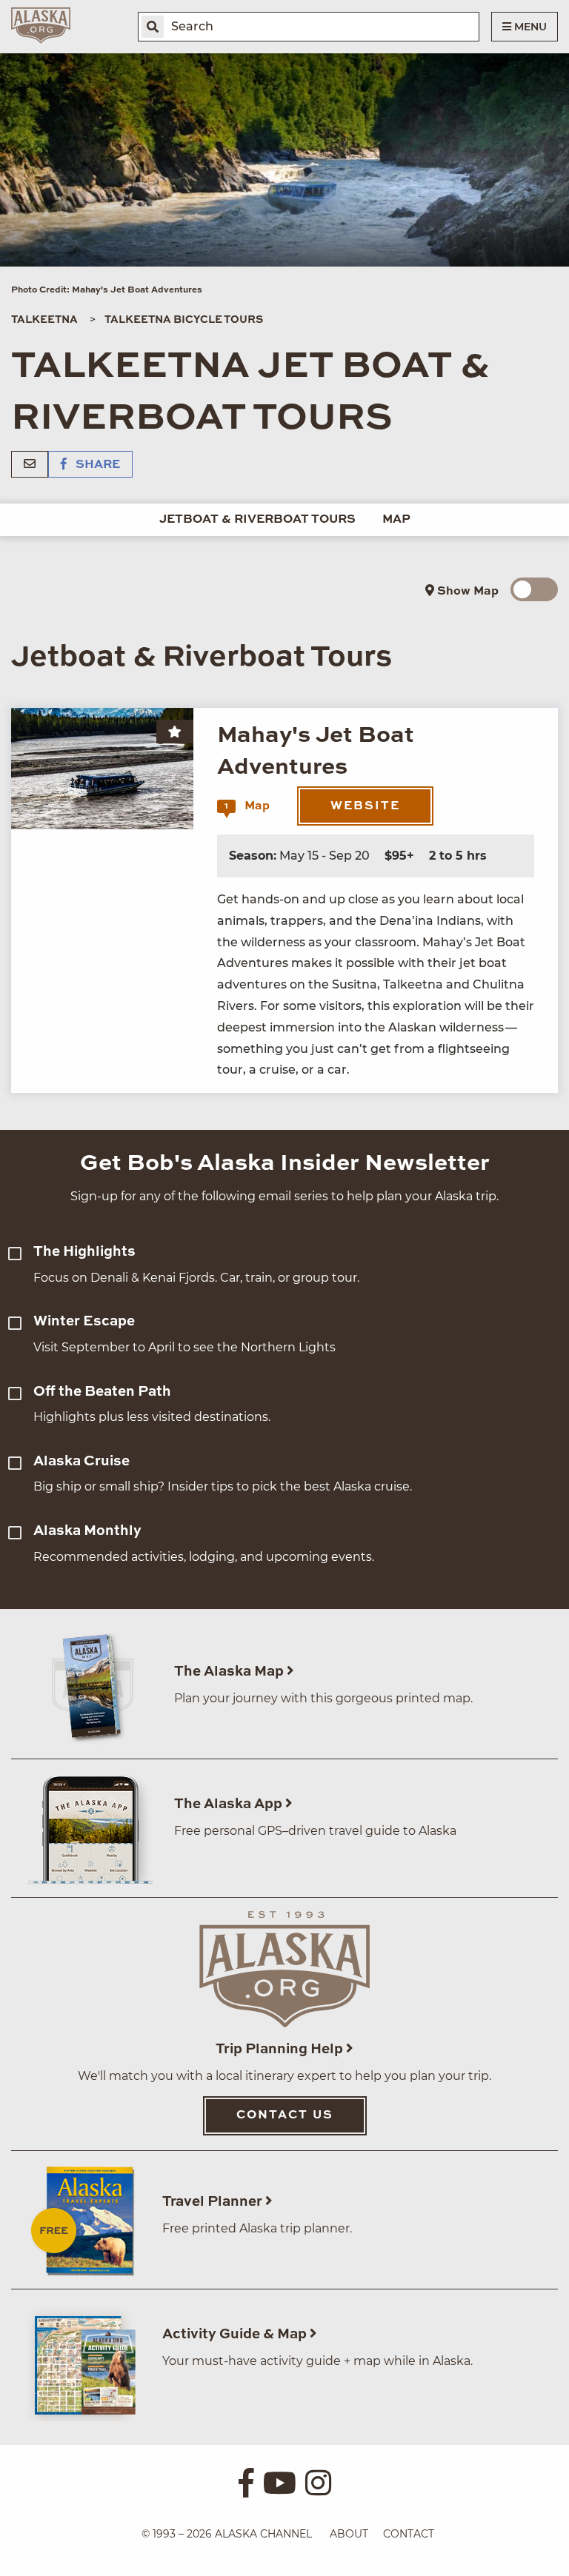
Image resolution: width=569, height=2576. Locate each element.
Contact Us (285, 2115)
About (349, 2534)
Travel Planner (214, 2202)
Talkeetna (44, 320)
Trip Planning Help (281, 2049)
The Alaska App (230, 1804)
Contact (409, 2534)
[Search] (153, 27)
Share (96, 465)
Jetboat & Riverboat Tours (257, 520)
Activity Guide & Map (236, 2334)
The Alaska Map (230, 1672)
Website (365, 806)
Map (396, 520)
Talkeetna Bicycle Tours (184, 320)
